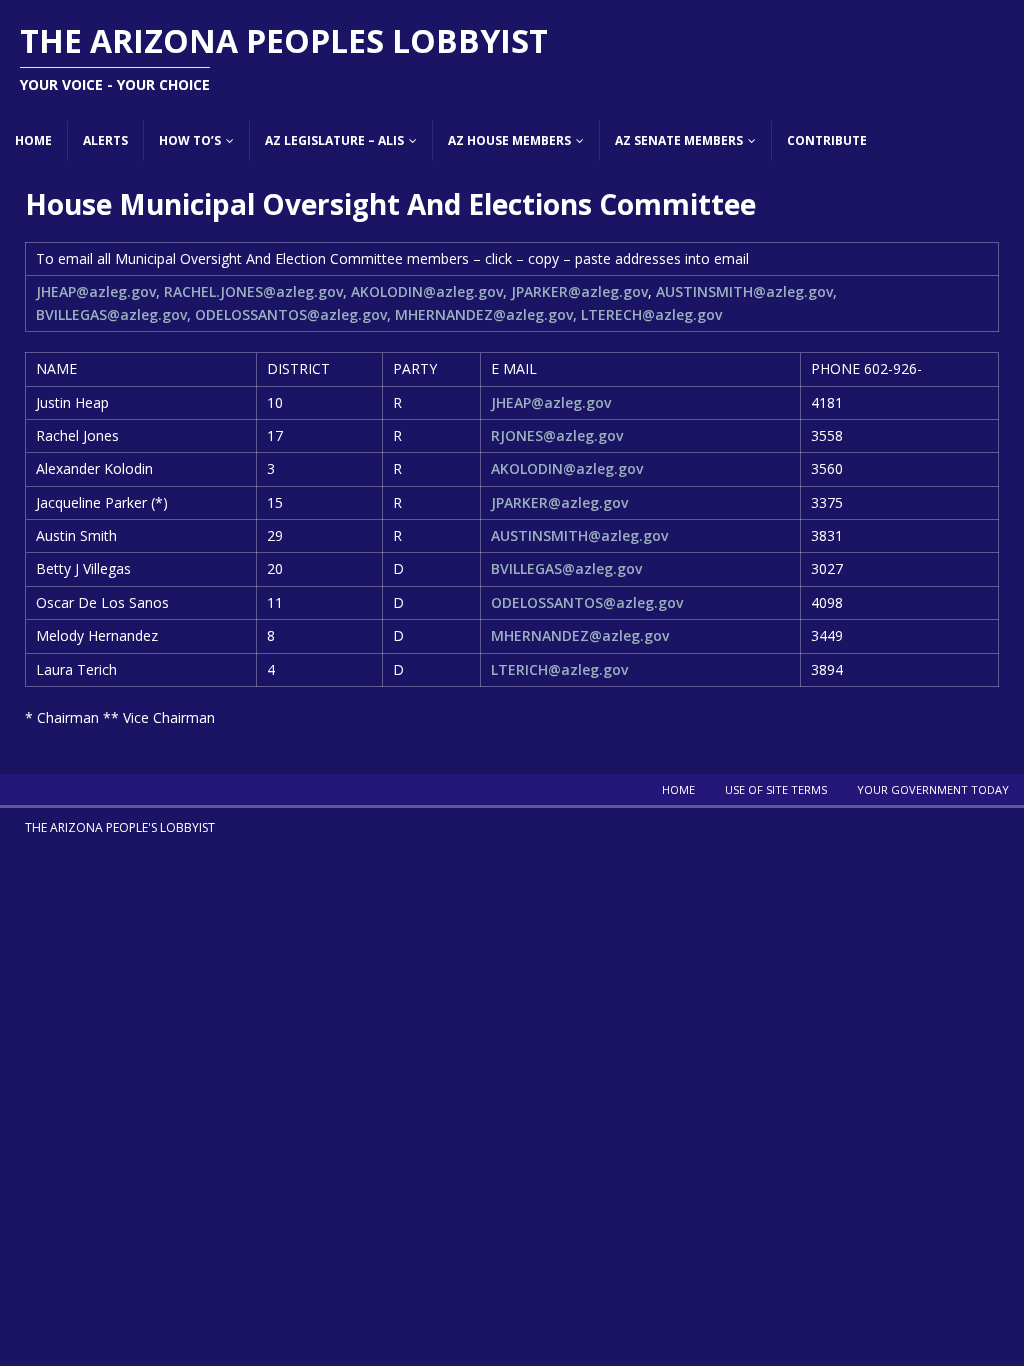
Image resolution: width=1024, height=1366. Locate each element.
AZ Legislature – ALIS (334, 140)
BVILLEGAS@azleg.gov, (113, 314)
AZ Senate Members (679, 140)
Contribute (827, 140)
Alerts (105, 140)
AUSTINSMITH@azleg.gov (579, 535)
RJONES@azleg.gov (557, 435)
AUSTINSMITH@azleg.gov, (746, 291)
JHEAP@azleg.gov (551, 402)
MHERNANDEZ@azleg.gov (580, 635)
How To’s (190, 140)
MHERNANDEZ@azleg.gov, (486, 314)
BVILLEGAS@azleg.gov (566, 568)
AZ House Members (509, 140)
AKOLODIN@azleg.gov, (429, 291)
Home (33, 140)
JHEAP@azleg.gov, (98, 291)
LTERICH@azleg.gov (559, 669)
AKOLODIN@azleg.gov (567, 468)
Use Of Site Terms (776, 789)
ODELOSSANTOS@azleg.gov (587, 602)
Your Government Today (933, 789)
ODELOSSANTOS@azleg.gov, (293, 314)
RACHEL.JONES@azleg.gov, (255, 291)
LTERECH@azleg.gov (651, 314)
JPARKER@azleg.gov (579, 291)
